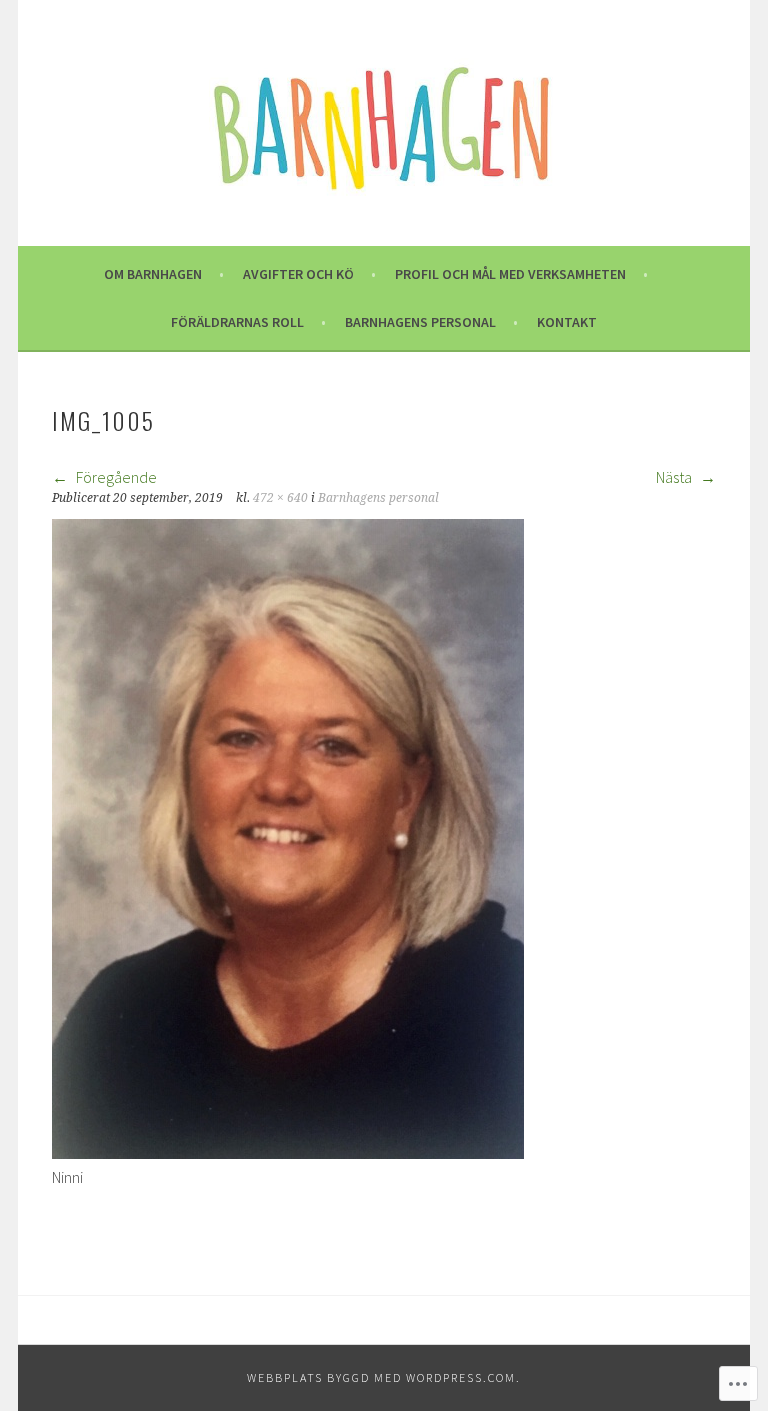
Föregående (115, 477)
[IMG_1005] (288, 1153)
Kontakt (567, 322)
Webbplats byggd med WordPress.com (381, 1377)
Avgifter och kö (298, 274)
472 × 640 (280, 498)
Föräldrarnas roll (237, 322)
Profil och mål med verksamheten (510, 274)
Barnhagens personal (420, 322)
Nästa (675, 477)
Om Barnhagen (153, 274)
